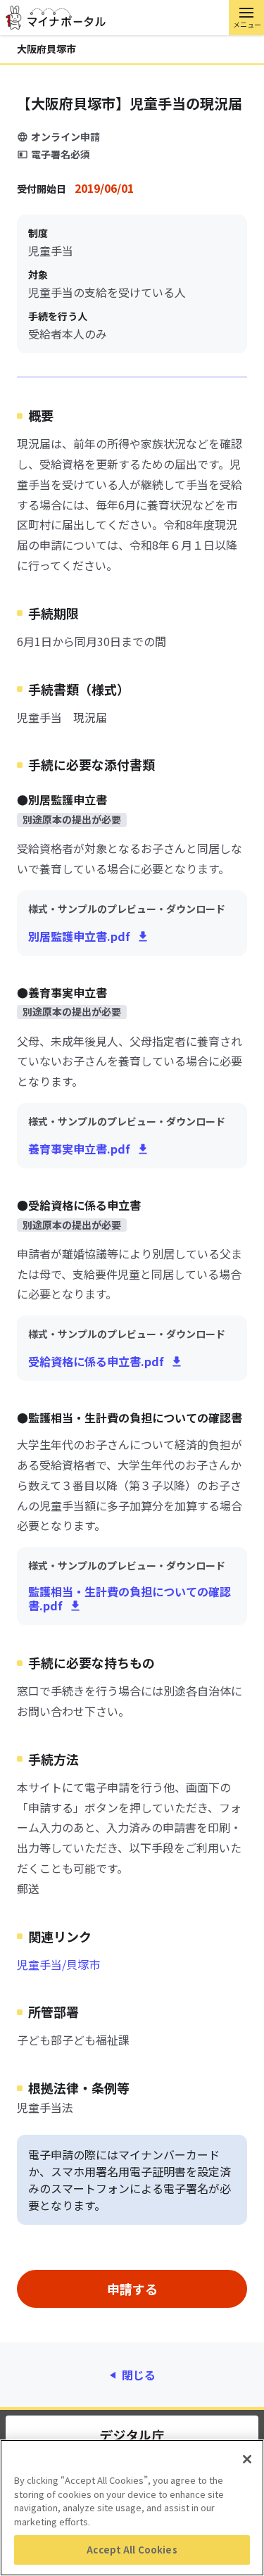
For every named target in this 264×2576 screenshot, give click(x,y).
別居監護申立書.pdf (79, 936)
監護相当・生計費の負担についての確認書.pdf (130, 1598)
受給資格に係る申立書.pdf (96, 1361)
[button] (246, 18)
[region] (132, 2508)
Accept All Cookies (132, 2550)
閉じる (139, 2375)
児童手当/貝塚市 (58, 1964)
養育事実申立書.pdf (79, 1149)
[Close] (247, 2459)
